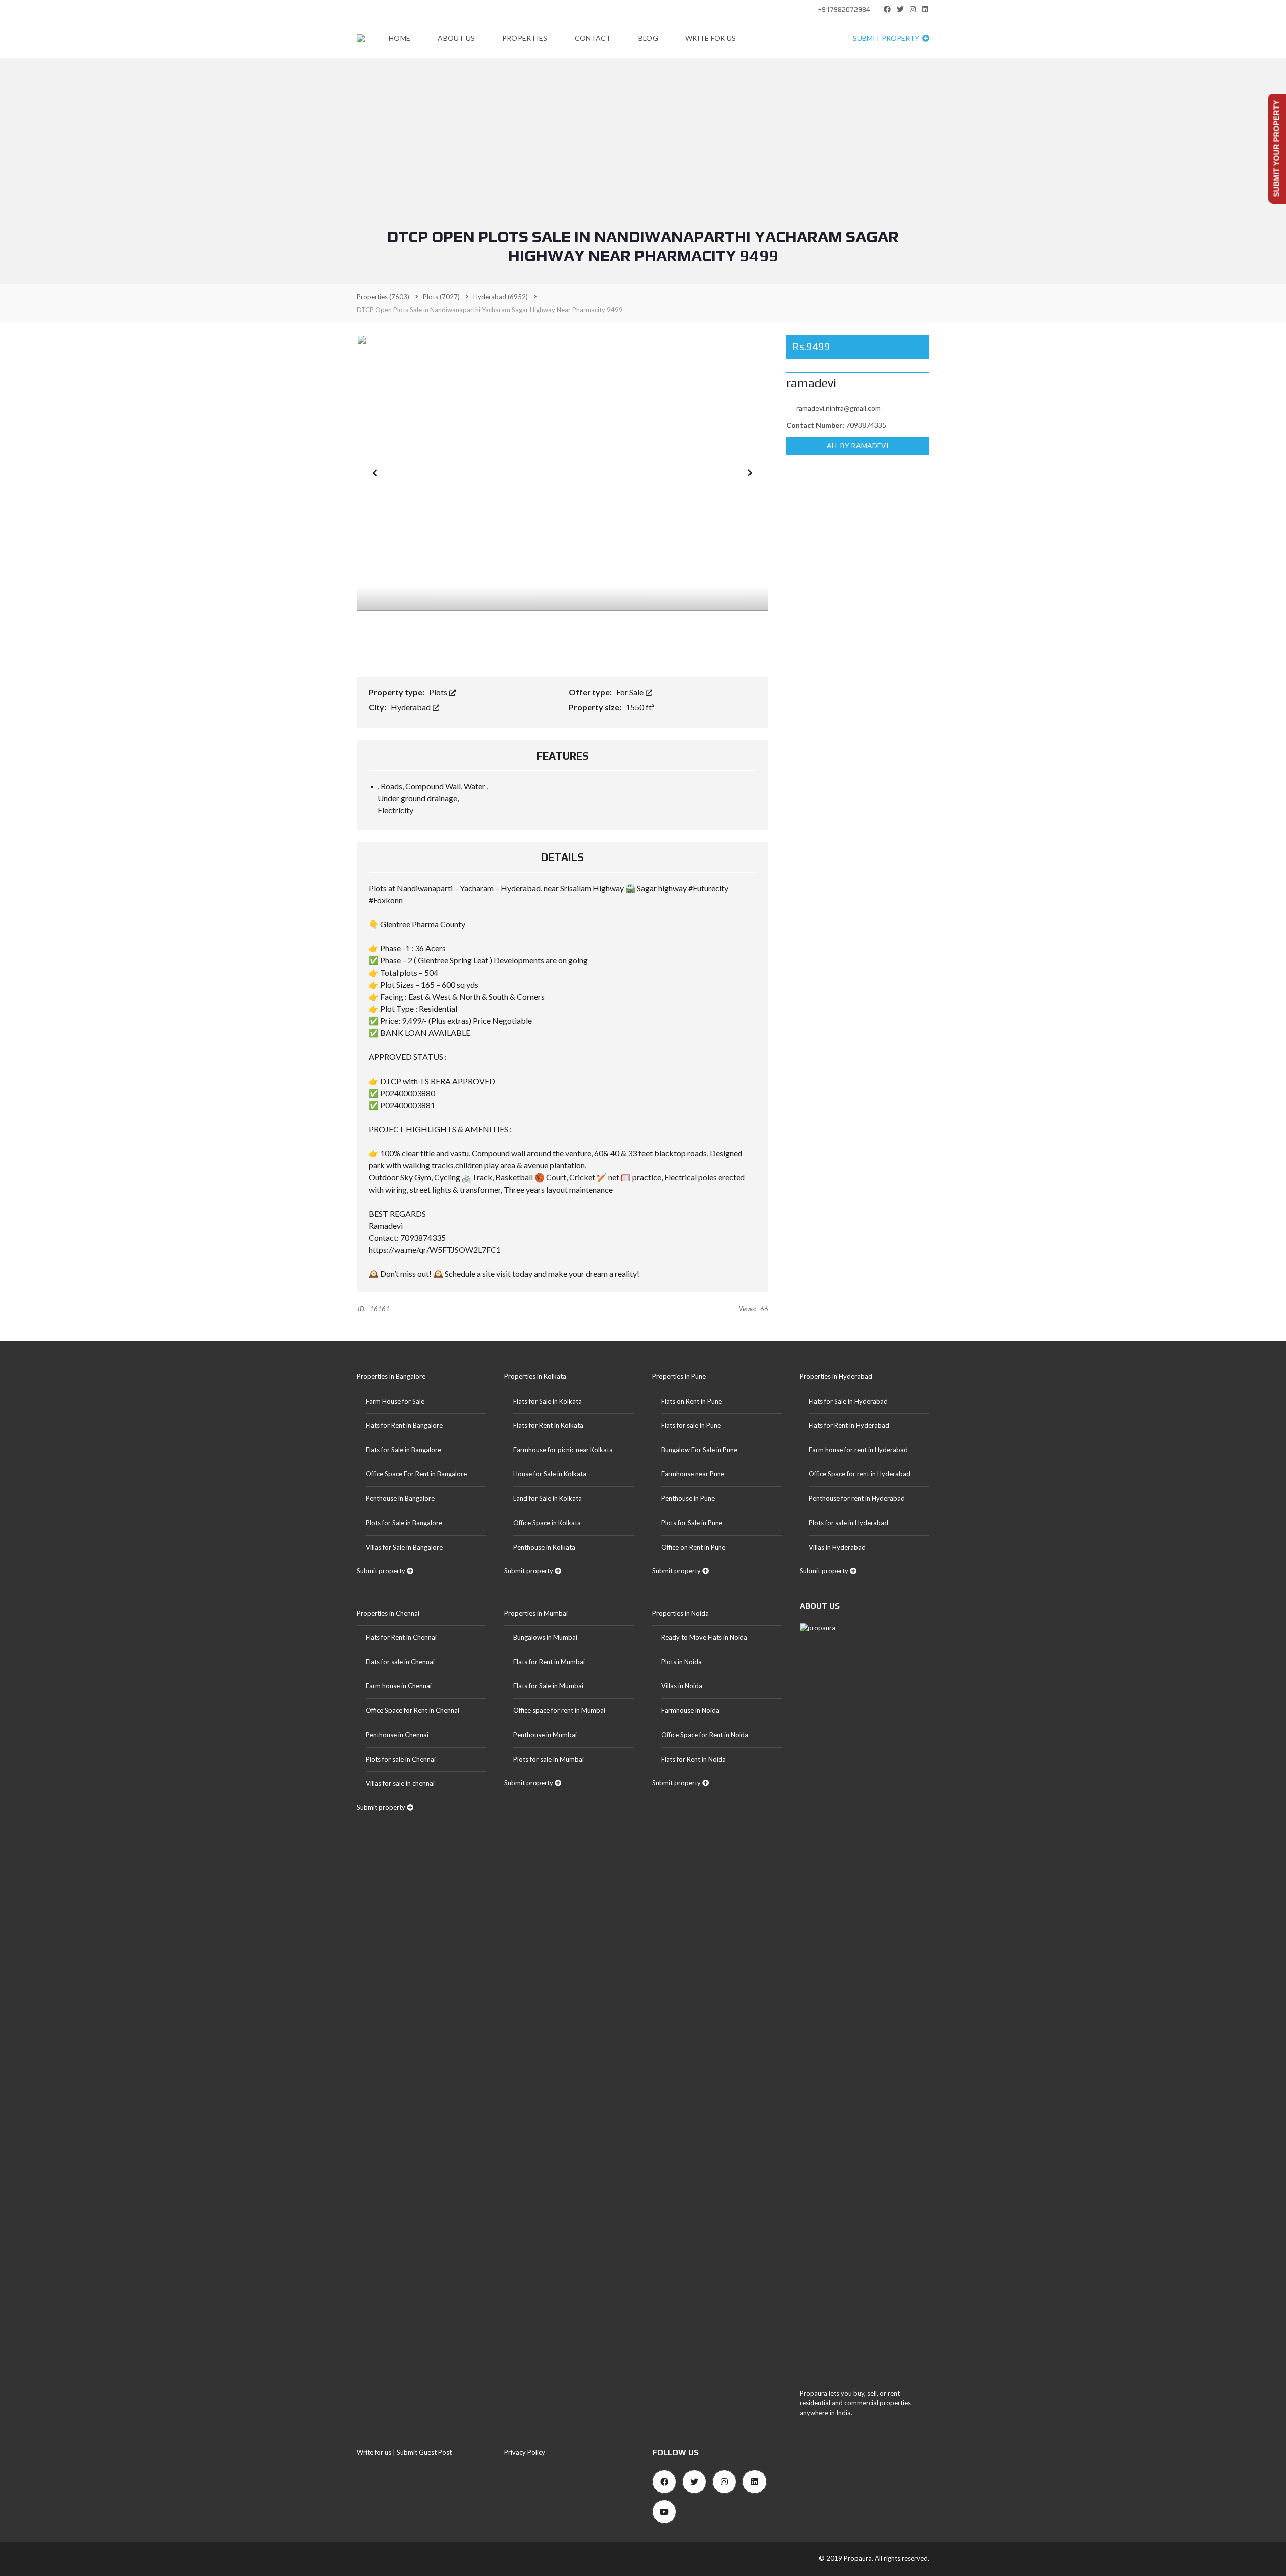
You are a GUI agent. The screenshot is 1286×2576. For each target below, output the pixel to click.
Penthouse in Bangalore (400, 1498)
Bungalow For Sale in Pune (699, 1450)
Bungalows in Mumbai (545, 1637)
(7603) (383, 297)
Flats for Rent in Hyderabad (849, 1425)
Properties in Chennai (388, 1613)
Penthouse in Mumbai (545, 1735)
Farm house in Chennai (399, 1686)
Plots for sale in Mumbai (549, 1759)
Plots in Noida (681, 1662)
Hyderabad (411, 707)
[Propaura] (361, 38)
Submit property (887, 38)
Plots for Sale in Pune (692, 1523)
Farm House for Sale (395, 1401)
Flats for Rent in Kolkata (548, 1425)
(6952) (501, 297)
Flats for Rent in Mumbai (549, 1662)
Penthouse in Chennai (397, 1735)
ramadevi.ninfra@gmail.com (838, 408)
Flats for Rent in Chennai (401, 1637)
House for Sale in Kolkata (550, 1474)
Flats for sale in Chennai (400, 1662)
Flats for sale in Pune (691, 1425)
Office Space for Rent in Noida (705, 1735)
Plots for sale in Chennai (401, 1759)
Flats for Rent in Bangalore (404, 1425)
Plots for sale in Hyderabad (848, 1523)
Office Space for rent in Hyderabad (860, 1474)
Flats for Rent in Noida (693, 1759)
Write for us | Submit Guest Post (404, 2452)
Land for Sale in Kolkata (548, 1498)
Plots (439, 692)
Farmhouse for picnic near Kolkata (563, 1450)
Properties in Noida (680, 1613)
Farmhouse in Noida (690, 1710)
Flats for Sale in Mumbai (548, 1686)
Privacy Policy (525, 2452)
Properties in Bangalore (391, 1376)
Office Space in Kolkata (547, 1523)
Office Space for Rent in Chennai (412, 1710)
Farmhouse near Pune (693, 1474)
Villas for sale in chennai (400, 1783)
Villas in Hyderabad (837, 1547)
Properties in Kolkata (535, 1376)
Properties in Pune (679, 1376)
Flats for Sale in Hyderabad (848, 1401)
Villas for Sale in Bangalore (404, 1547)
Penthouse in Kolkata (544, 1547)
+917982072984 (843, 9)
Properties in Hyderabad (836, 1376)
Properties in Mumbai (536, 1613)
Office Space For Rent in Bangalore (416, 1474)
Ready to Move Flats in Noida (704, 1637)
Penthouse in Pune (688, 1498)
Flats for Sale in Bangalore (403, 1450)
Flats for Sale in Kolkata (548, 1401)
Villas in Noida (682, 1686)
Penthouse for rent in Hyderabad (857, 1498)
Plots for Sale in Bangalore (404, 1523)
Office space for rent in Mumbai (559, 1710)
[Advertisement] (643, 152)
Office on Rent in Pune (693, 1547)
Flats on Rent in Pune (691, 1401)
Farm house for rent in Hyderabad (858, 1450)
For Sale (631, 692)
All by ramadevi (858, 445)
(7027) (441, 297)
